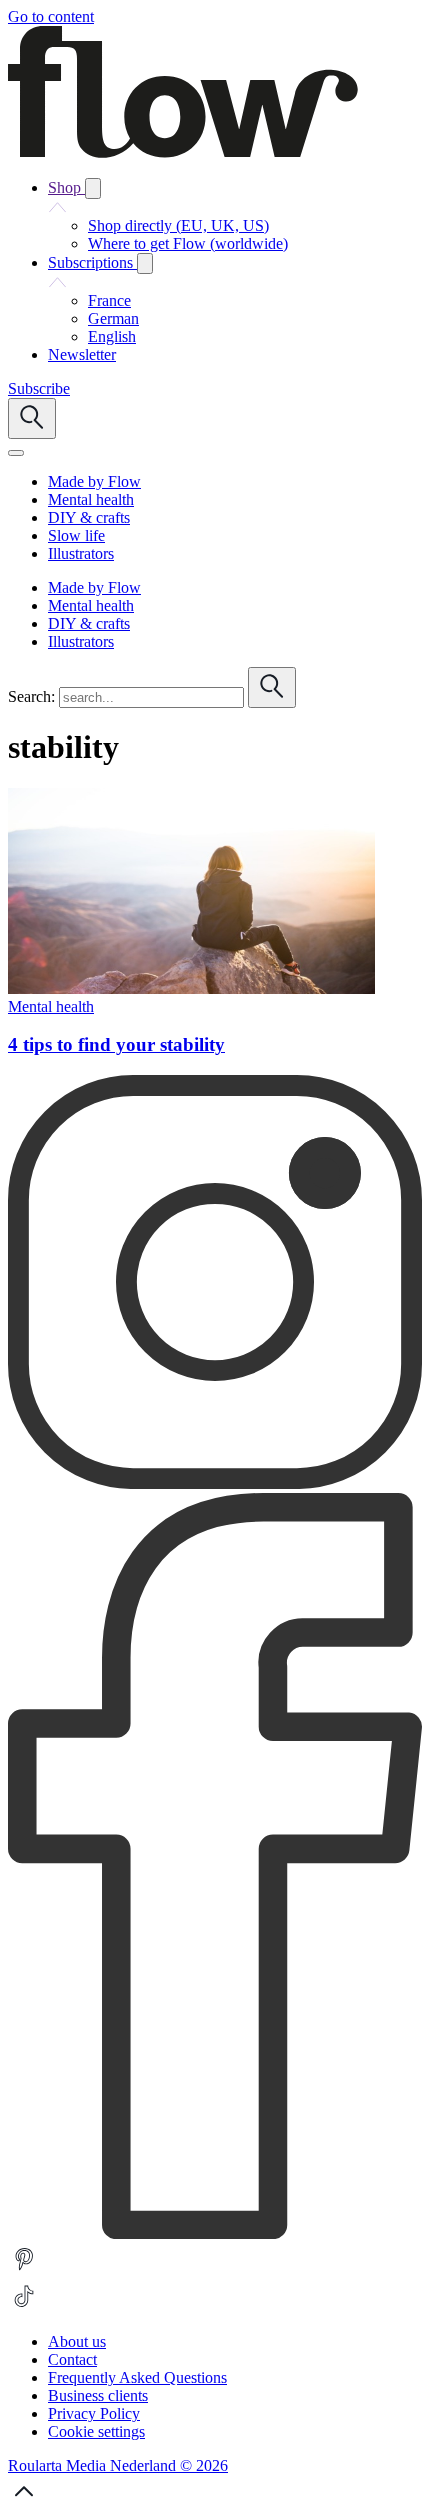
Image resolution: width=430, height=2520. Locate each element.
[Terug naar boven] (24, 2502)
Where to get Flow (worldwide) (188, 243)
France (109, 300)
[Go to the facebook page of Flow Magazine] (215, 2233)
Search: (31, 696)
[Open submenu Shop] (93, 188)
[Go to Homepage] (183, 152)
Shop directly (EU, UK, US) (178, 225)
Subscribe (39, 388)
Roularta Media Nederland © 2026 (118, 2465)
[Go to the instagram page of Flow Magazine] (215, 1483)
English (112, 336)
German (113, 318)
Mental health (51, 1006)
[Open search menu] (32, 418)
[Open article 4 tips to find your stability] (191, 988)
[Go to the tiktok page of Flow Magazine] (24, 2307)
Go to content (51, 16)
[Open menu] (16, 453)
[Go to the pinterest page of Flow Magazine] (24, 2270)
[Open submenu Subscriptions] (145, 263)
